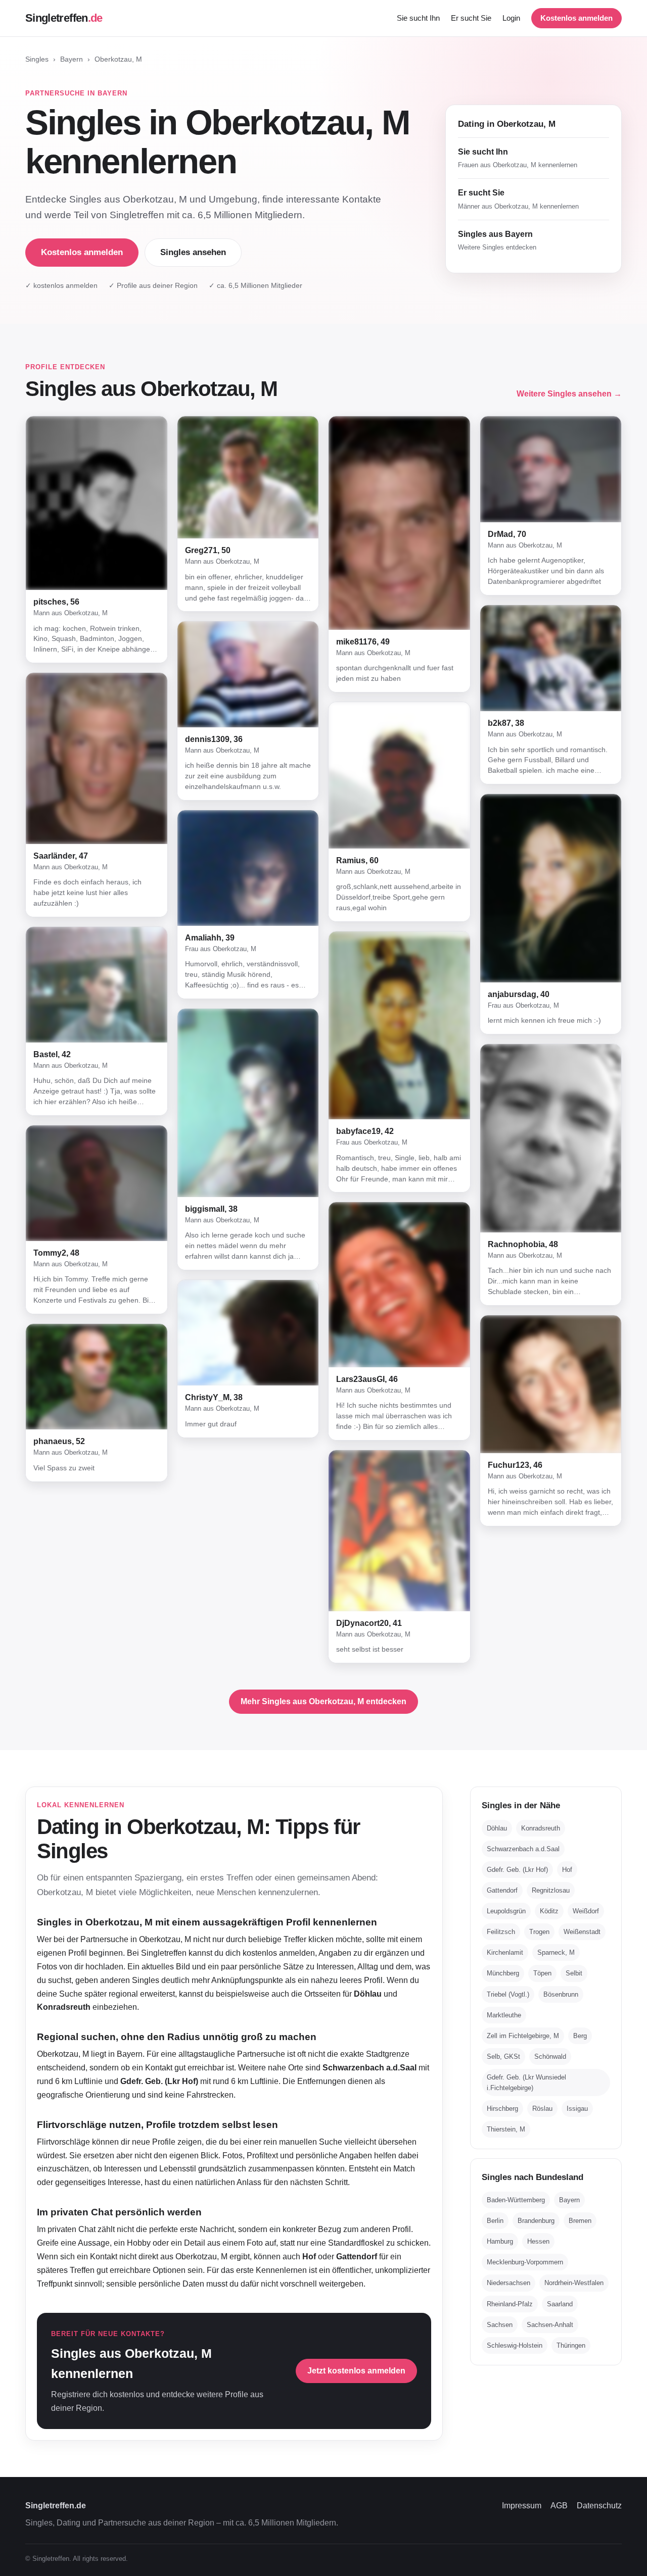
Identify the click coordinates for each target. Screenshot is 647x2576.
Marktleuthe (504, 2015)
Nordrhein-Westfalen (574, 2283)
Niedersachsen (509, 2283)
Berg (580, 2036)
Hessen (538, 2241)
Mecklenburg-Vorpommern (525, 2262)
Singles (37, 59)
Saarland (560, 2304)
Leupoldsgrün (506, 1911)
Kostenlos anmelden (576, 18)
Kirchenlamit (505, 1952)
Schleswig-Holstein (515, 2345)
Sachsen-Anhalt (550, 2325)
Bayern (72, 59)
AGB (559, 2506)
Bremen (580, 2221)
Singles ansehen (193, 252)
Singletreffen (64, 18)
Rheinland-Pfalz (510, 2304)
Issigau (577, 2109)
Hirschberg (502, 2109)
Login (511, 18)
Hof (567, 1870)
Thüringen (571, 2345)
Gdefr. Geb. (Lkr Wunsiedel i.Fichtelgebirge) (526, 2083)
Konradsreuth (541, 1828)
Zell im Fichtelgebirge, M (523, 2036)
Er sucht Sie (471, 18)
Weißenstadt (582, 1932)
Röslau (542, 2109)
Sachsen (500, 2325)
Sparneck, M (556, 1952)
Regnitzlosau (551, 1890)
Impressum (522, 2506)
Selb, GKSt (503, 2057)
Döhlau (497, 1828)
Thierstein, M (506, 2129)
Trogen (539, 1932)
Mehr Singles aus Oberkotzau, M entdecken (323, 1701)
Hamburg (500, 2241)
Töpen (542, 1973)
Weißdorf (586, 1911)
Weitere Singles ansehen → (569, 394)
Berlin (495, 2221)
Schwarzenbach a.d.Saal (523, 1849)
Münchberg (503, 1973)
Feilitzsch (501, 1932)
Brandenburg (536, 2221)
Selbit (574, 1973)
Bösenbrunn (561, 1994)
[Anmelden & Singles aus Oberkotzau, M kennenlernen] (97, 503)
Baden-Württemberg (516, 2200)
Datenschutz (599, 2506)
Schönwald (550, 2057)
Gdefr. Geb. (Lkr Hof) (517, 1870)
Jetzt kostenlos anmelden (356, 2371)
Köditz (549, 1911)
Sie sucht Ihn (418, 18)
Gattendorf (502, 1890)
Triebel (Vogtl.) (508, 1994)
